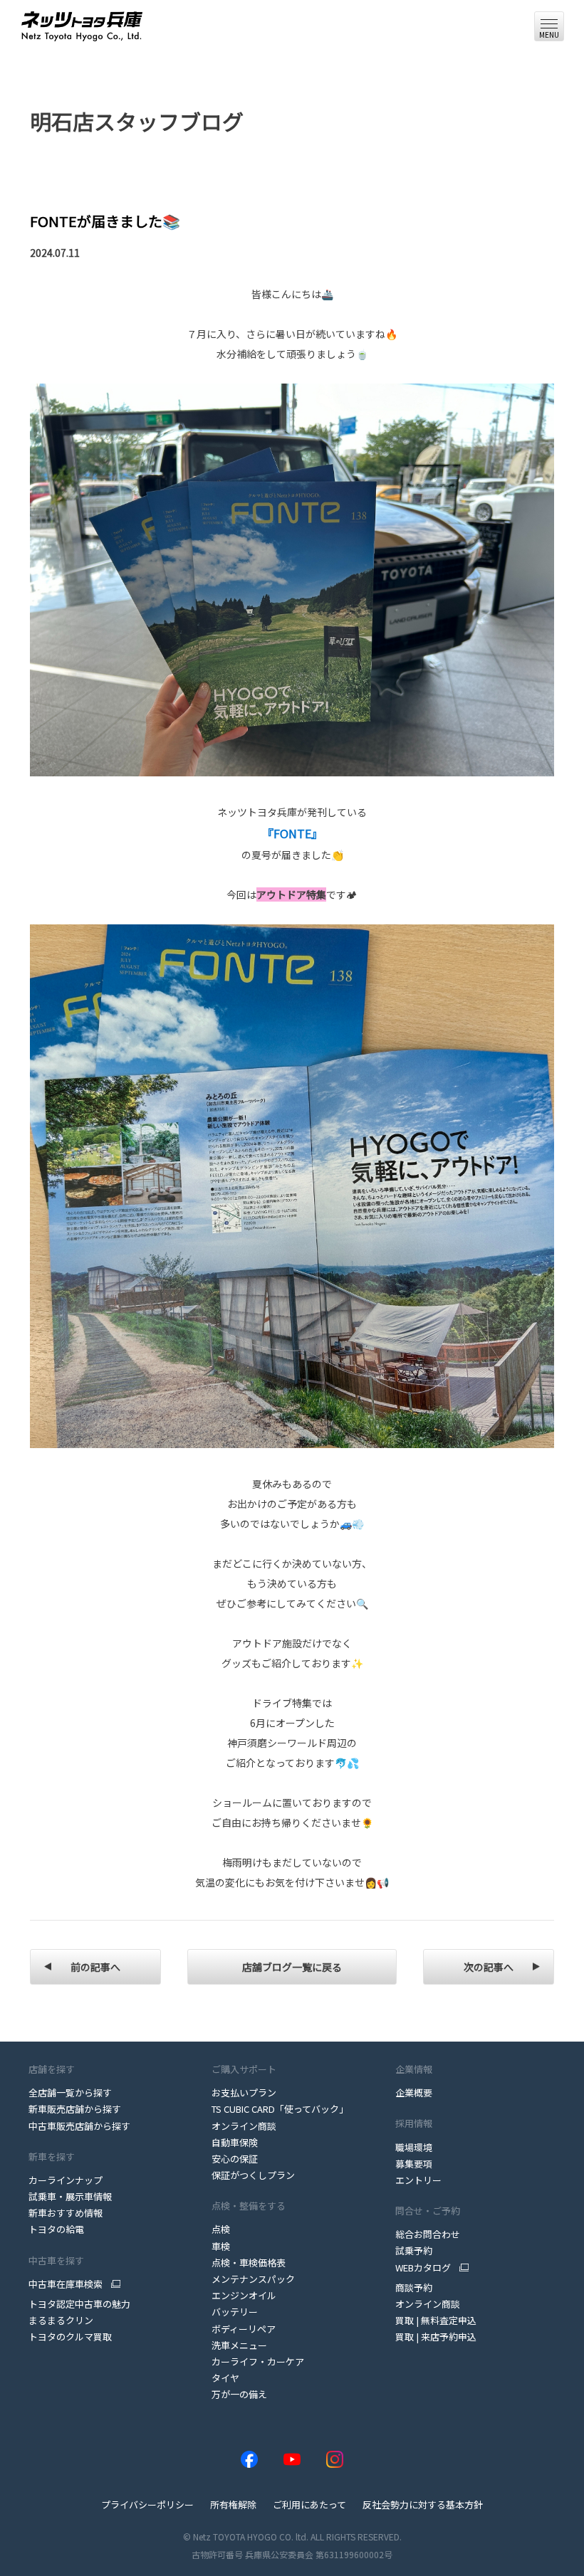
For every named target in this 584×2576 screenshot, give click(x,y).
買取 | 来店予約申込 (436, 2337)
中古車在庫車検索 (66, 2284)
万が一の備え (239, 2394)
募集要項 (414, 2164)
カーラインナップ (66, 2180)
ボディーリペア (244, 2329)
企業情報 (414, 2069)
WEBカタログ (423, 2268)
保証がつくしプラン (253, 2175)
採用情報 (414, 2123)
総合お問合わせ (428, 2234)
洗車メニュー (239, 2345)
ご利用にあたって (309, 2504)
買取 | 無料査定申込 (436, 2320)
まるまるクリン (61, 2320)
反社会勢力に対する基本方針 (423, 2504)
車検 (221, 2246)
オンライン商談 (244, 2126)
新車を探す (52, 2157)
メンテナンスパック (253, 2279)
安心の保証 (235, 2159)
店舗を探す (52, 2069)
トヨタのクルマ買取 (70, 2337)
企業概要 (414, 2092)
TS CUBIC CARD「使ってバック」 (280, 2109)
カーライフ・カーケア (258, 2361)
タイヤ (225, 2378)
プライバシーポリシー (147, 2504)
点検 (221, 2229)
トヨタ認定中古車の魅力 (79, 2304)
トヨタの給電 (56, 2229)
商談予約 (414, 2287)
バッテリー (235, 2312)
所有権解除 (233, 2504)
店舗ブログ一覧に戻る (292, 1967)
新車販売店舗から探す (75, 2109)
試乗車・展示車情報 (70, 2196)
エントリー (418, 2180)
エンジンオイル (244, 2295)
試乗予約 (414, 2250)
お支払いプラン (244, 2092)
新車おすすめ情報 (66, 2213)
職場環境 (414, 2147)
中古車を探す (56, 2260)
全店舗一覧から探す (70, 2092)
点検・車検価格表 (249, 2263)
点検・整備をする (249, 2206)
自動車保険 (235, 2142)
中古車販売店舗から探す (79, 2126)
